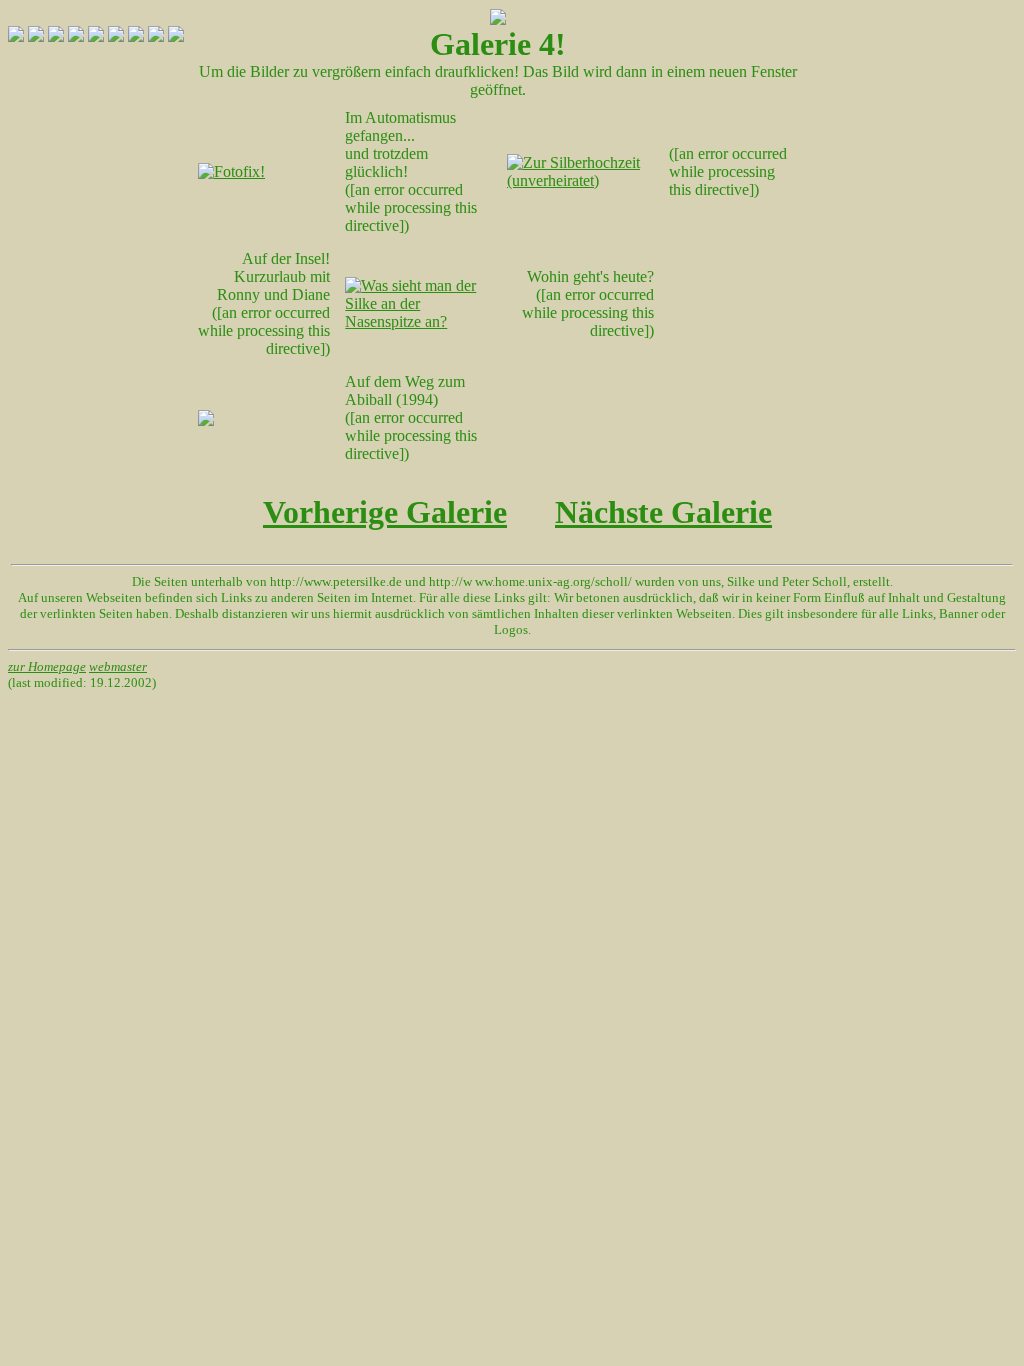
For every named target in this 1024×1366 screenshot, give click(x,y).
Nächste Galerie (663, 512)
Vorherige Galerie (385, 512)
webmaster (118, 666)
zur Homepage (47, 666)
